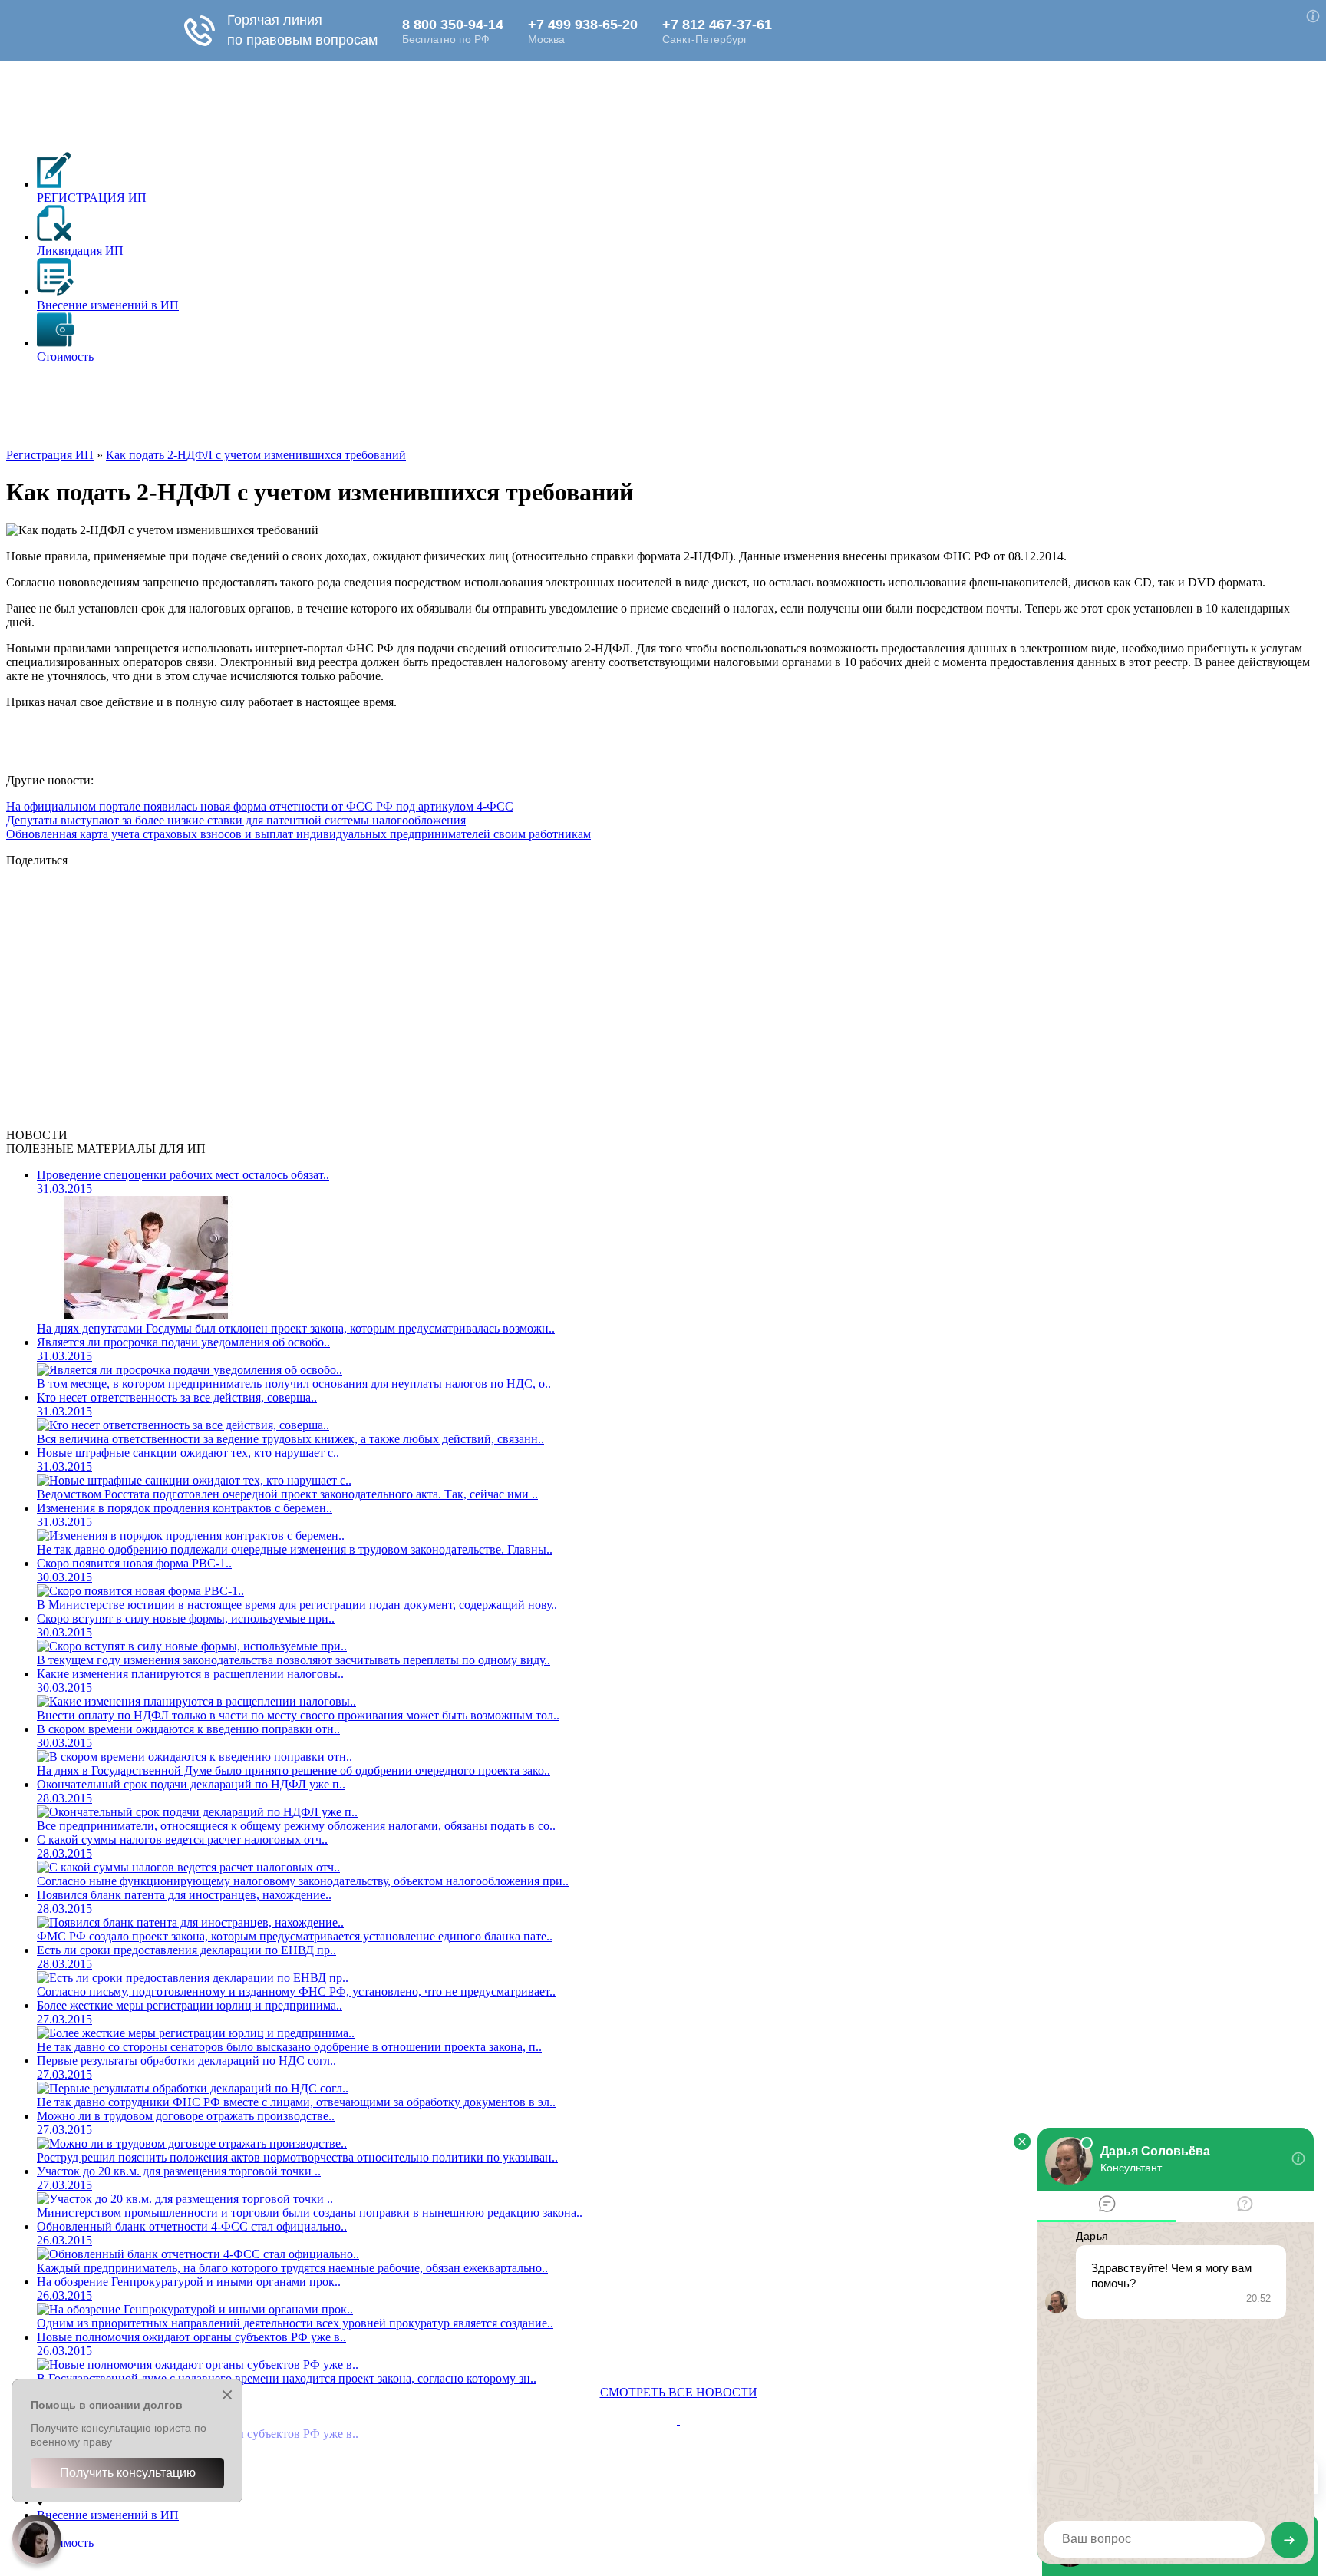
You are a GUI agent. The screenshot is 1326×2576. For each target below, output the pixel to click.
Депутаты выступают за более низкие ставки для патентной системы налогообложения (236, 820)
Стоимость (65, 2543)
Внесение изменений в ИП (108, 2515)
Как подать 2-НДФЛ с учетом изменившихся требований (256, 455)
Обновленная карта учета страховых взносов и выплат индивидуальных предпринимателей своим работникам (299, 834)
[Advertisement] (285, 411)
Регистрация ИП (50, 455)
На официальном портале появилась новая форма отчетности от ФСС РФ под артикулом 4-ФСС (260, 806)
